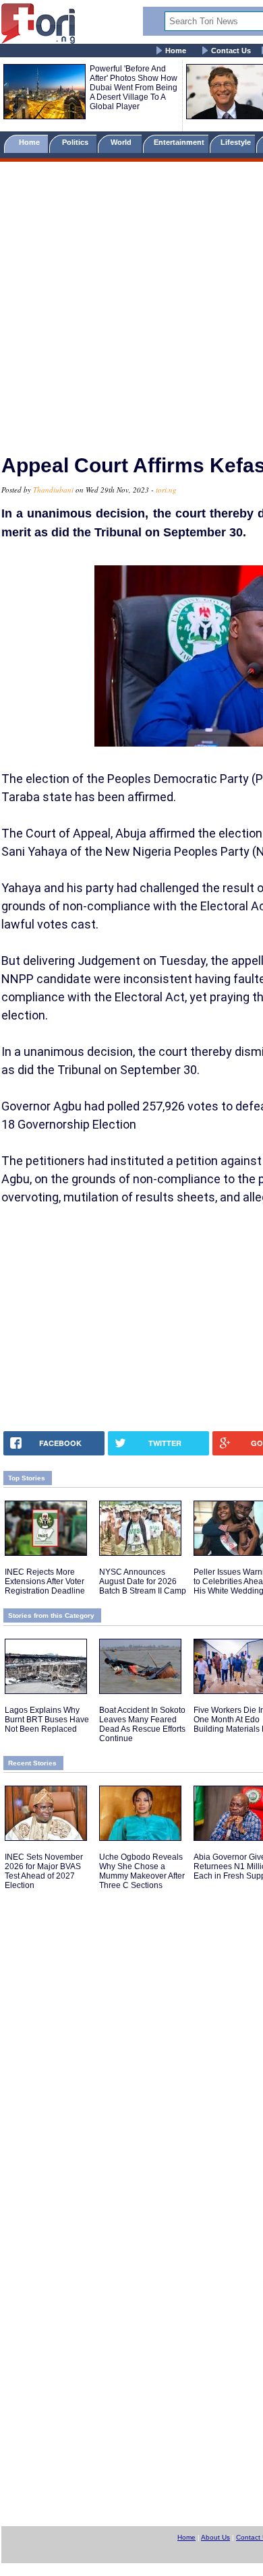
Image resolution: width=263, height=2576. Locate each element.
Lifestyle (236, 142)
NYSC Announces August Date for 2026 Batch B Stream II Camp (143, 1581)
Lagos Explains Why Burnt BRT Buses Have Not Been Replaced (47, 1720)
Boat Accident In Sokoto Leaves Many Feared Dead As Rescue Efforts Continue (142, 1724)
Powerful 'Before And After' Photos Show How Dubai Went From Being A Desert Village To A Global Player (134, 88)
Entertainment (179, 142)
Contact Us (231, 51)
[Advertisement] (131, 302)
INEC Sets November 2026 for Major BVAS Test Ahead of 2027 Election (44, 1871)
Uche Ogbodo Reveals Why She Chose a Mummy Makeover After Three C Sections (142, 1871)
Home (176, 51)
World (123, 142)
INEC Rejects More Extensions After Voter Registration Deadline (45, 1581)
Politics (76, 142)
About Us (215, 2537)
